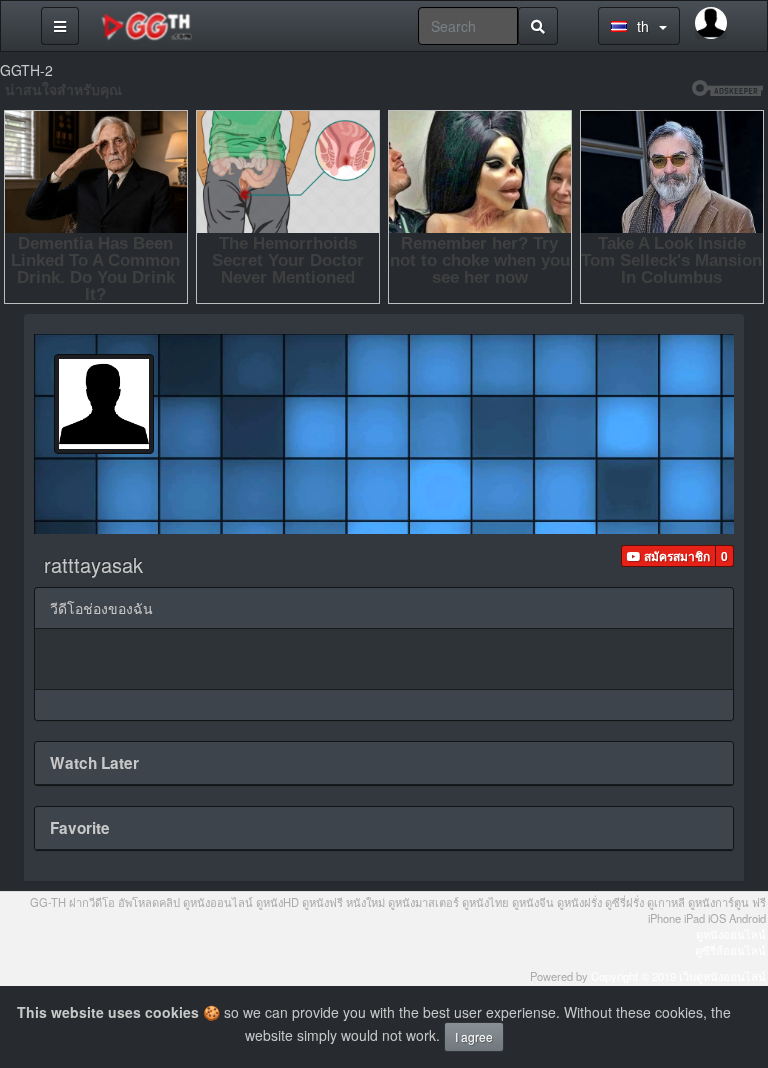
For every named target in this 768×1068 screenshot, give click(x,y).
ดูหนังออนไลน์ (731, 934)
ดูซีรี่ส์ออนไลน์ (730, 950)
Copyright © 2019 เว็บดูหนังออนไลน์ (678, 976)
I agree (474, 1036)
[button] (668, 556)
